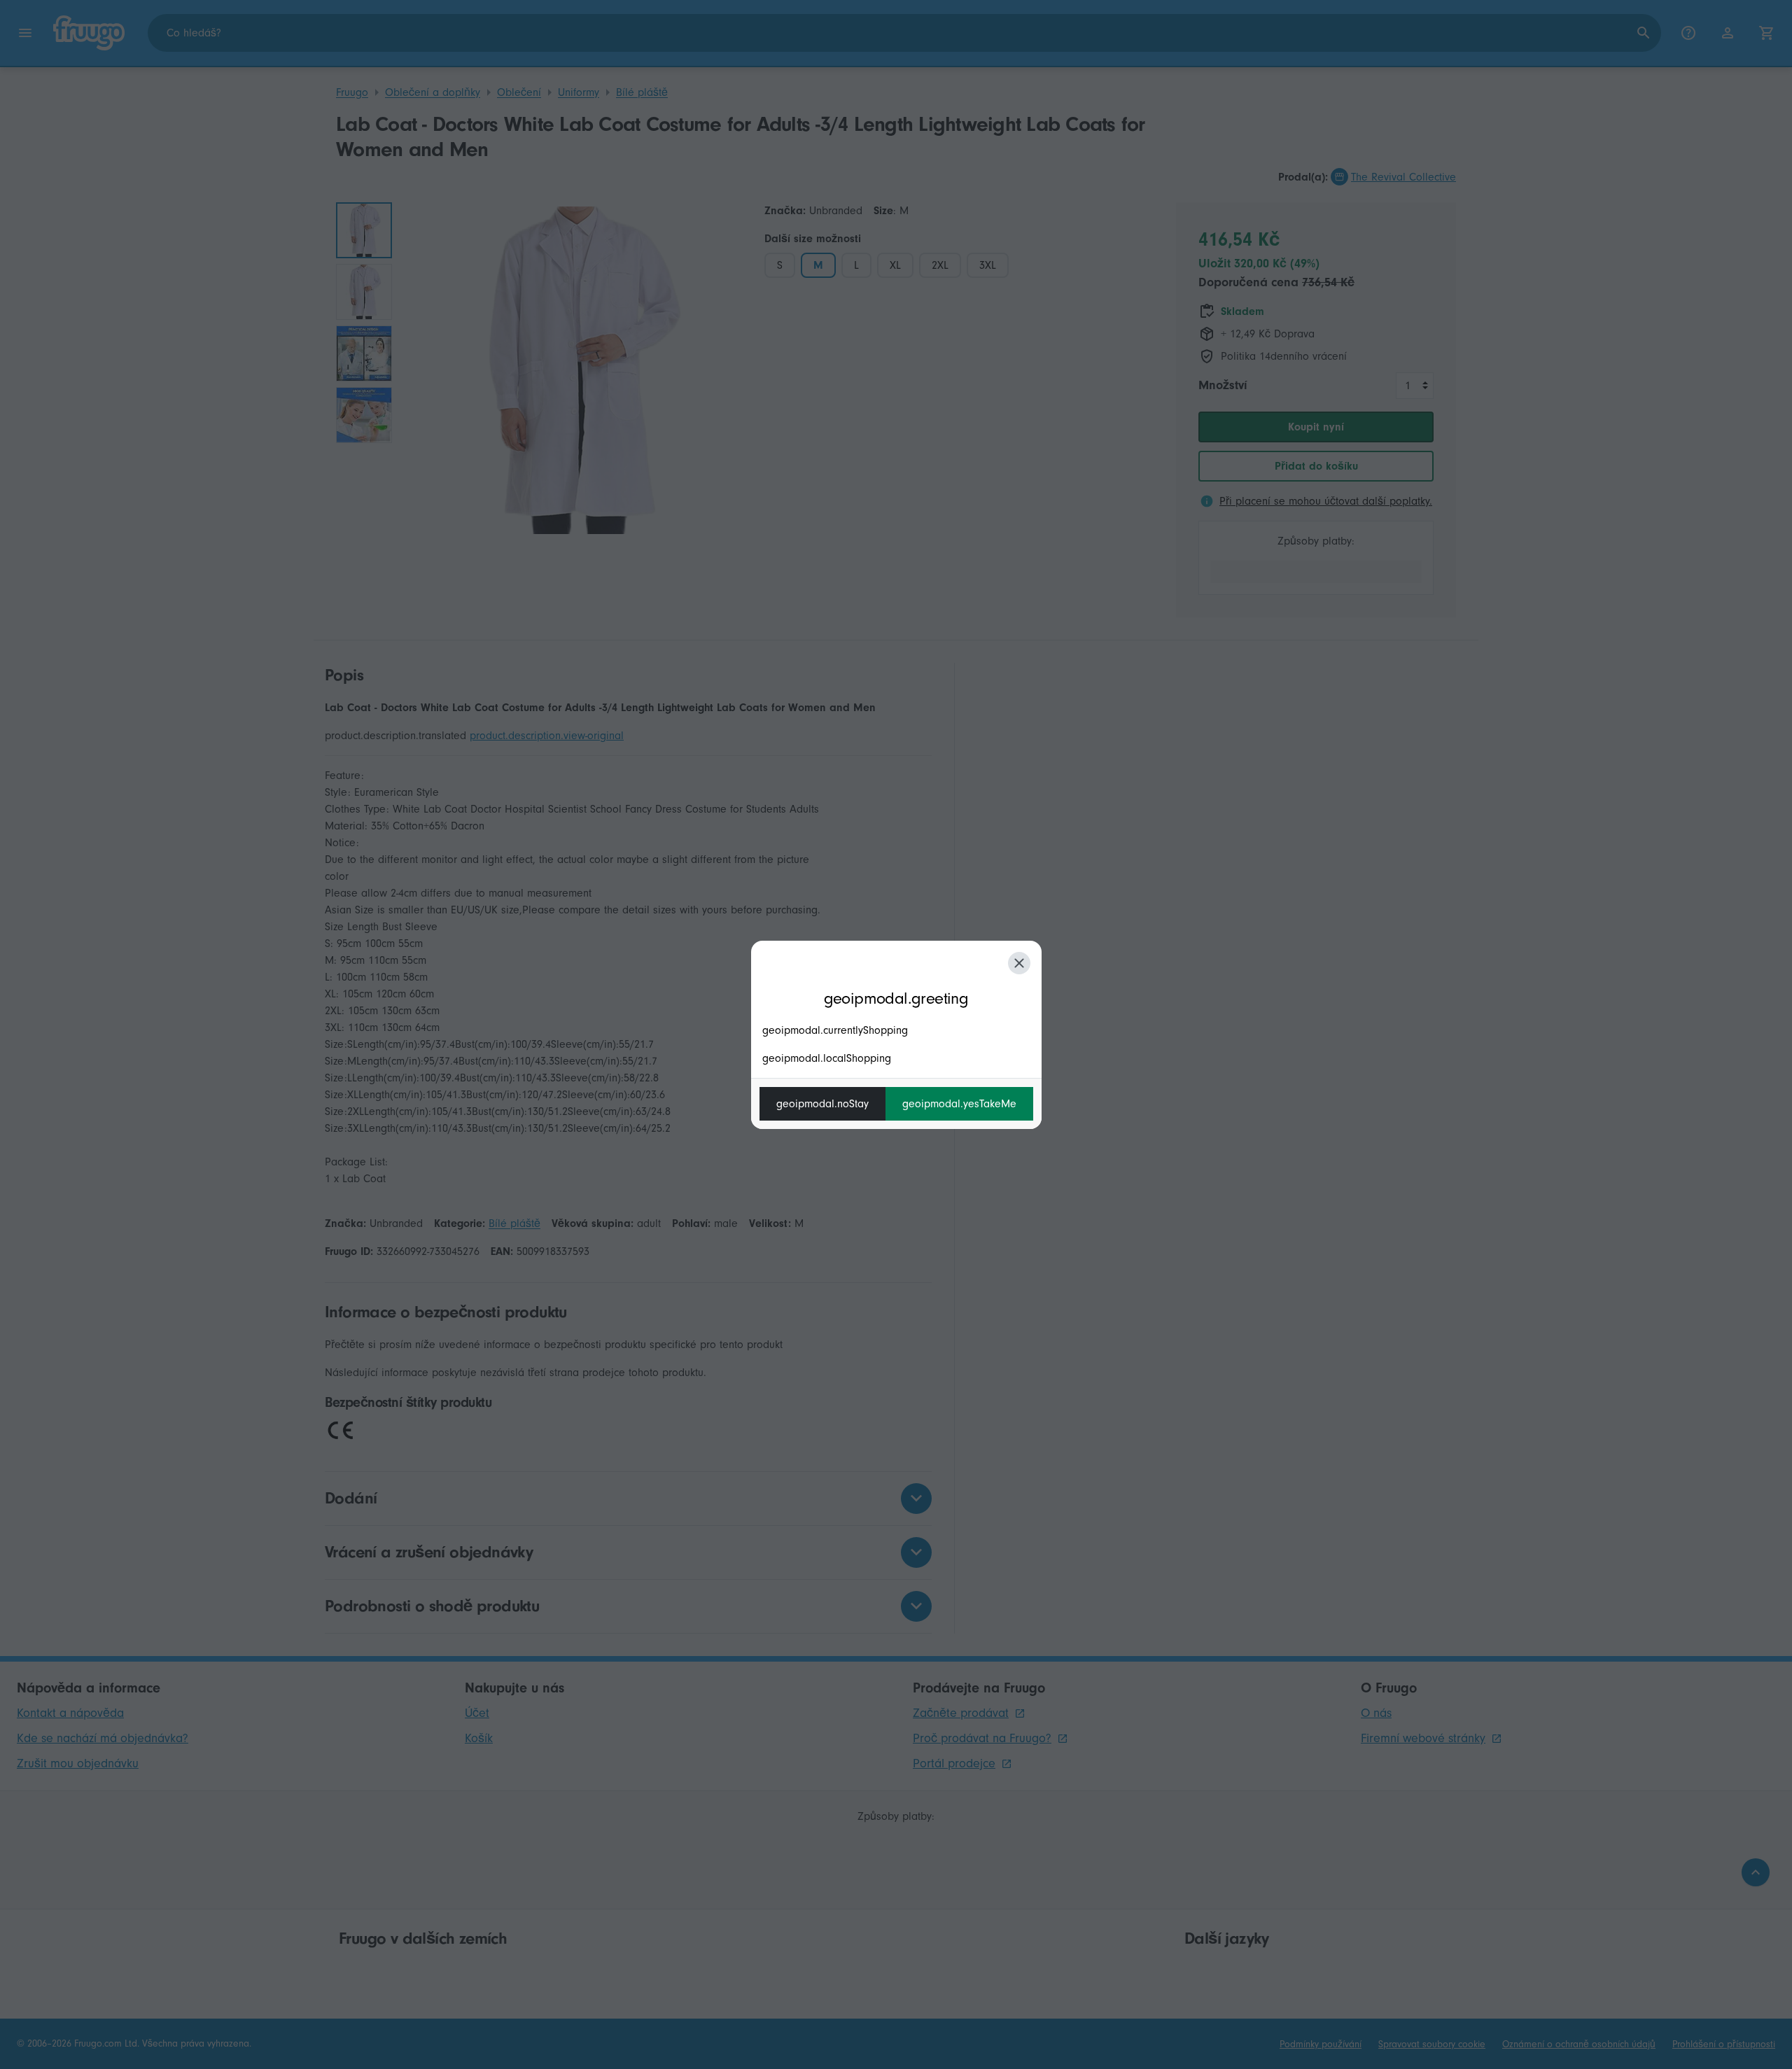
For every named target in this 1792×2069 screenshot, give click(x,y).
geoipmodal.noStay (822, 1104)
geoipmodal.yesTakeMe (959, 1104)
